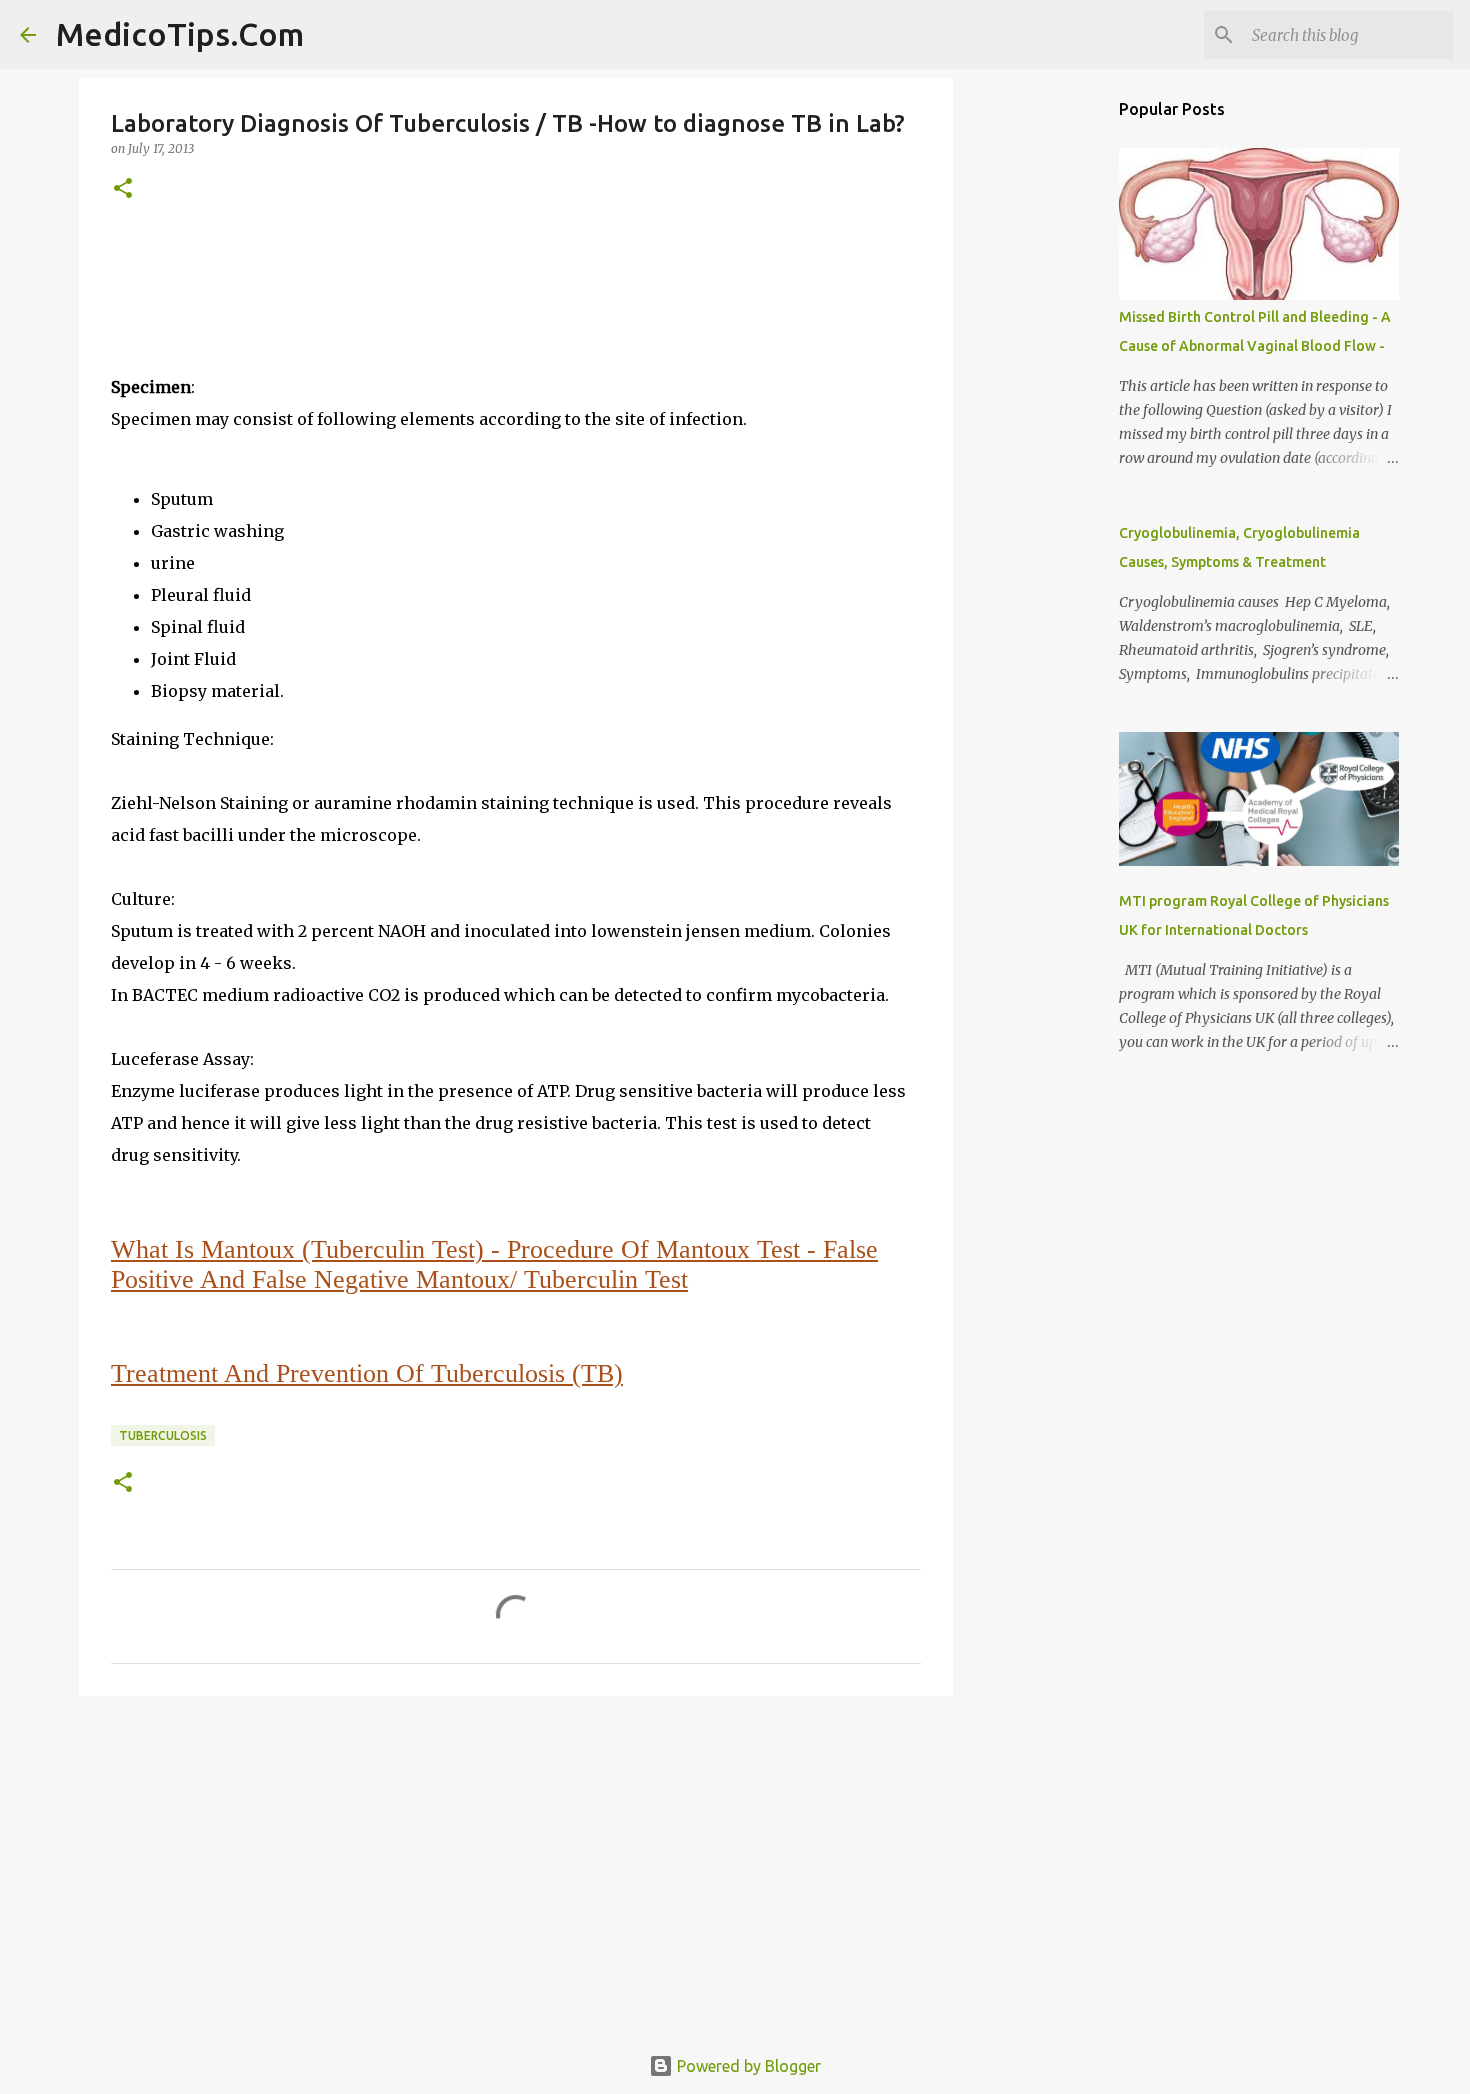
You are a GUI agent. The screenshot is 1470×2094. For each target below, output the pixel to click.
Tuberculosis (163, 1435)
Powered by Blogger (747, 2066)
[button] (123, 189)
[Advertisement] (516, 1866)
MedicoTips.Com (180, 34)
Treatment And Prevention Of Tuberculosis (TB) (367, 1373)
